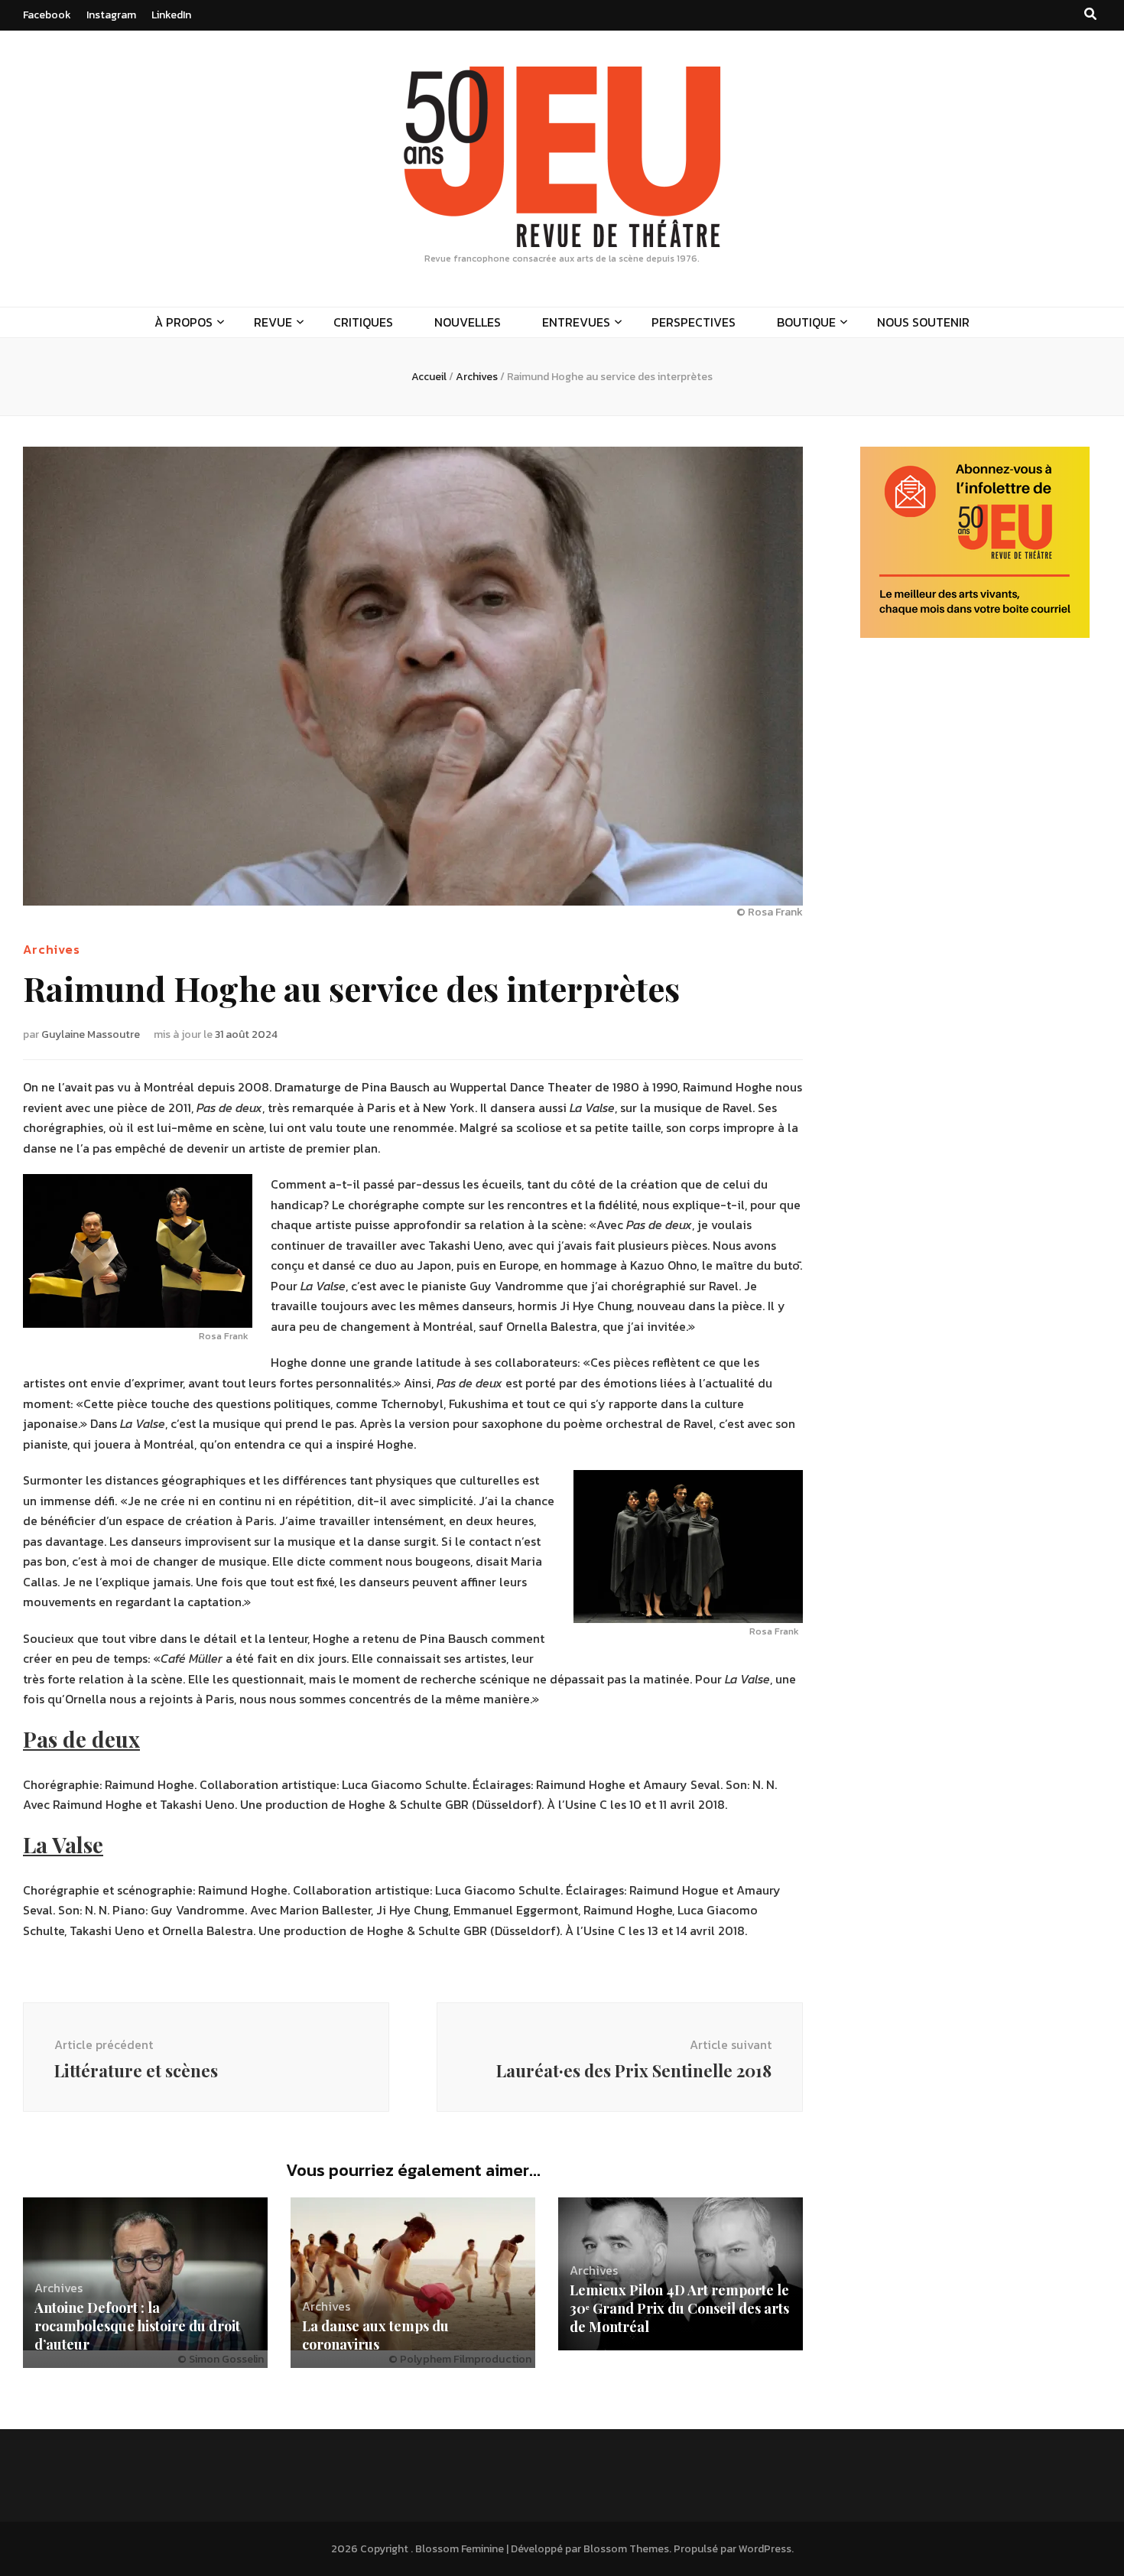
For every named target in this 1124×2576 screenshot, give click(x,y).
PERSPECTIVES (694, 322)
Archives (52, 949)
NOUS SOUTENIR (923, 322)
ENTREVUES (576, 322)
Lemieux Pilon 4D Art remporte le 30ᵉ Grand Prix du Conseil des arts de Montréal (679, 2308)
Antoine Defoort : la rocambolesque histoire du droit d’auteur (137, 2326)
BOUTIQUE (806, 322)
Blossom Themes (626, 2549)
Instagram (111, 15)
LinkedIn (171, 15)
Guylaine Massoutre (91, 1034)
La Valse (63, 1844)
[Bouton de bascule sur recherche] (1090, 14)
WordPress (765, 2549)
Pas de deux (81, 1739)
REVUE (273, 322)
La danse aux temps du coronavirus (375, 2335)
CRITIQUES (363, 322)
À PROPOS (184, 322)
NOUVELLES (468, 322)
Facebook (47, 15)
